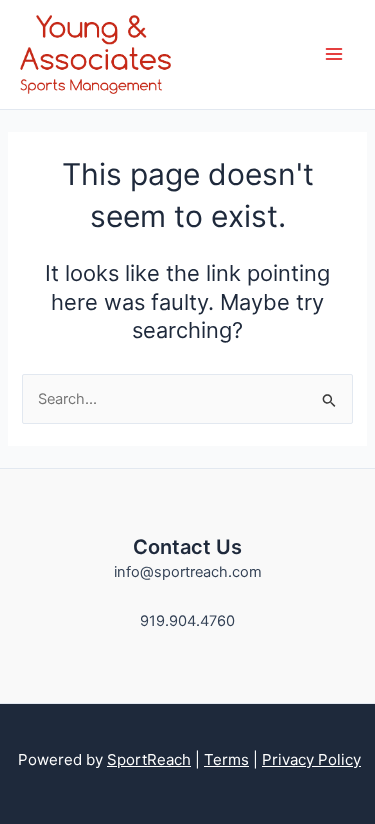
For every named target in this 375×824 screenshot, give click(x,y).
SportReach (149, 759)
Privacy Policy (311, 759)
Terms (226, 759)
